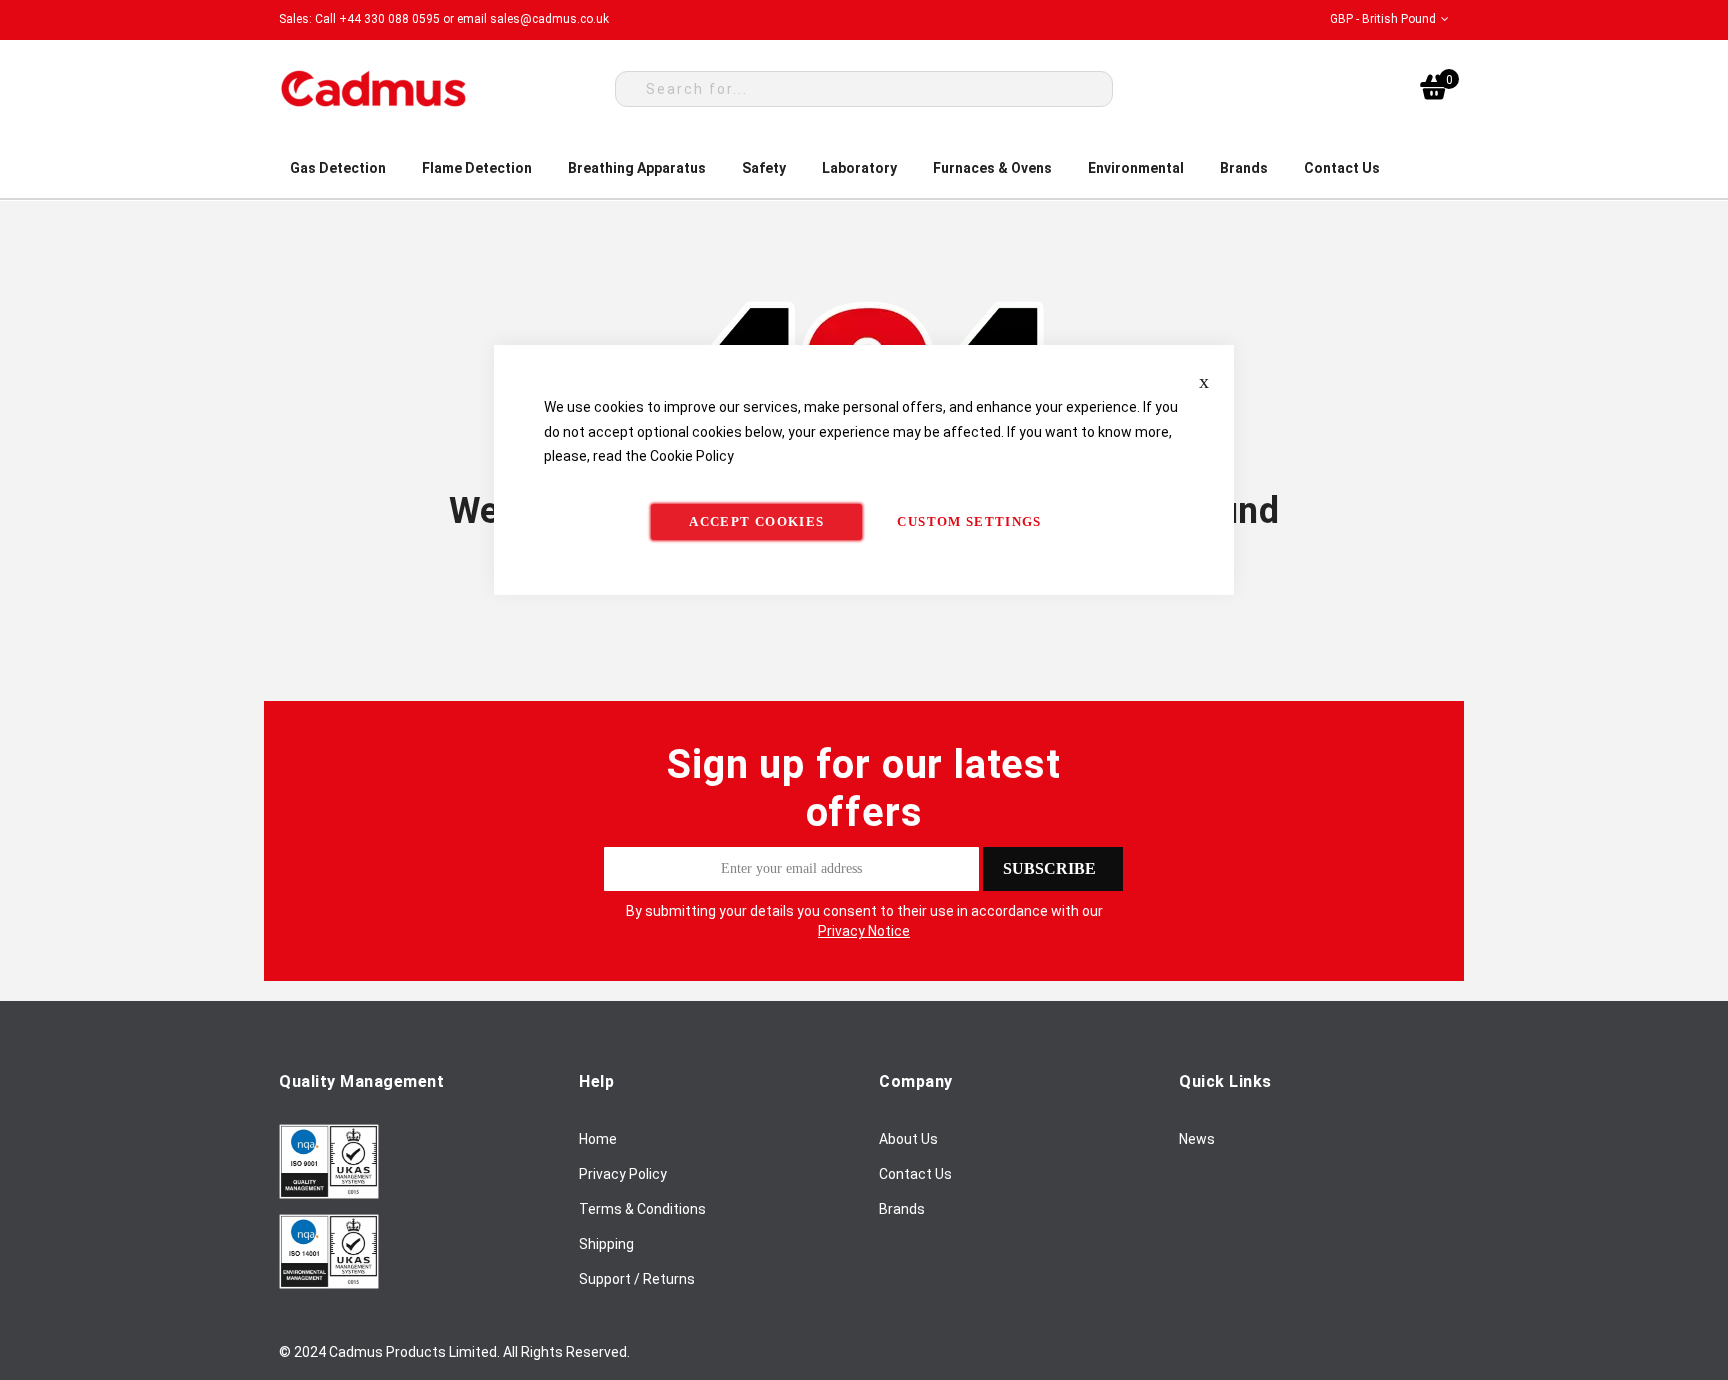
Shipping (606, 1244)
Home (598, 1139)
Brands (902, 1209)
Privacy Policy (623, 1174)
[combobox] (864, 89)
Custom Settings (969, 521)
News (1197, 1139)
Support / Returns (637, 1279)
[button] (1389, 19)
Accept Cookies (756, 521)
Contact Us (915, 1174)
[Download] (329, 1194)
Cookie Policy (692, 456)
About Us (908, 1139)
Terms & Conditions (642, 1209)
